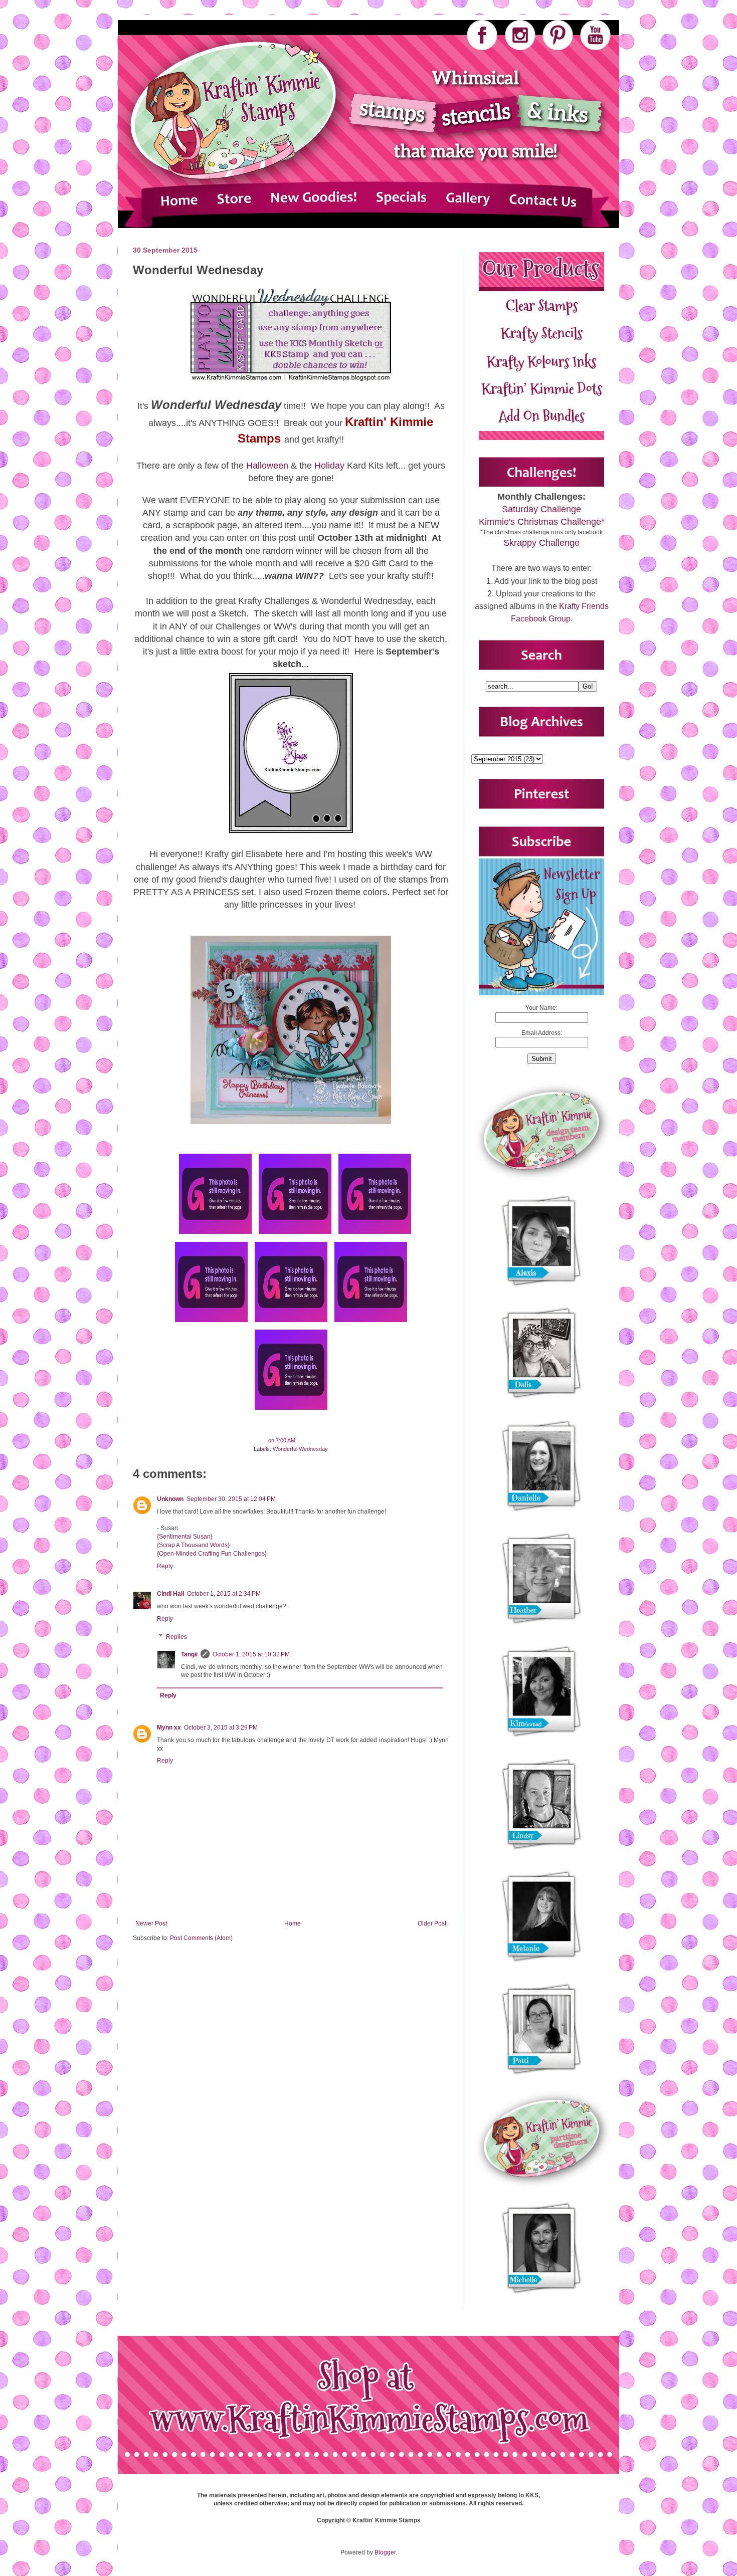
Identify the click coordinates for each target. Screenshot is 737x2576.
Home (293, 1923)
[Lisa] (215, 1234)
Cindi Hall (170, 1594)
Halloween (267, 466)
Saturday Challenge (541, 509)
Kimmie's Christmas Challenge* (542, 522)
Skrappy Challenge (541, 543)
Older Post (432, 1923)
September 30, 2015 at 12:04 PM (231, 1499)
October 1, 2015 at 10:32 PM (251, 1654)
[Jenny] (291, 1410)
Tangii (189, 1654)
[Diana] (295, 1234)
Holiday (329, 466)
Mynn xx (169, 1728)
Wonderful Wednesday (300, 1449)
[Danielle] (211, 1322)
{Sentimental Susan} (185, 1537)
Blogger (385, 2552)
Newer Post (151, 1923)
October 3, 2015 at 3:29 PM (221, 1728)
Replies (176, 1637)
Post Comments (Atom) (201, 1938)
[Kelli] (371, 1322)
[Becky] (291, 1322)
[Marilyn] (375, 1234)
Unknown (170, 1499)
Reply (165, 1566)
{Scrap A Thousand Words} (193, 1545)
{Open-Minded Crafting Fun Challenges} (212, 1554)
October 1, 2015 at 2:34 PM (224, 1594)
